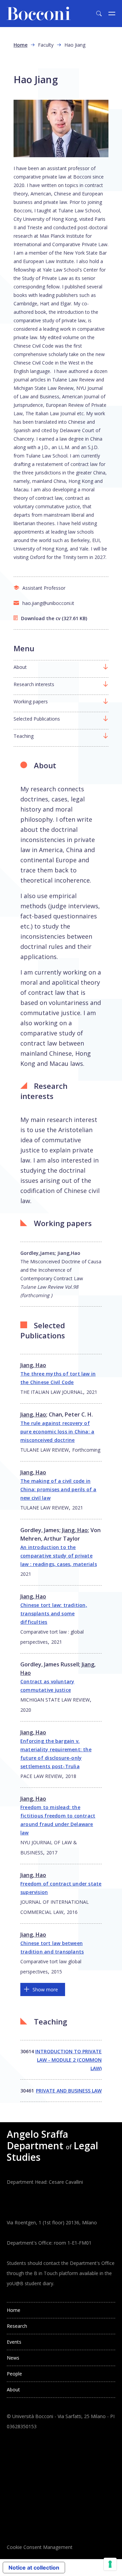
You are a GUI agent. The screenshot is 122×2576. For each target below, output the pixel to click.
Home (21, 45)
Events (14, 2342)
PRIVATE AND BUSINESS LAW (69, 2091)
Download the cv (41, 618)
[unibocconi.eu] (39, 14)
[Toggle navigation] (112, 14)
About (20, 667)
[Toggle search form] (99, 14)
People (14, 2374)
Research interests (34, 684)
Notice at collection (34, 2568)
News (13, 2358)
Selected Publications (37, 719)
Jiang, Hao (33, 1365)
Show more (45, 1989)
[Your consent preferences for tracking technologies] (110, 2564)
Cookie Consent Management (40, 2547)
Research (17, 2326)
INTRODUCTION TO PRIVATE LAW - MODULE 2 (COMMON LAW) (68, 2060)
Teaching (24, 736)
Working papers (31, 701)
